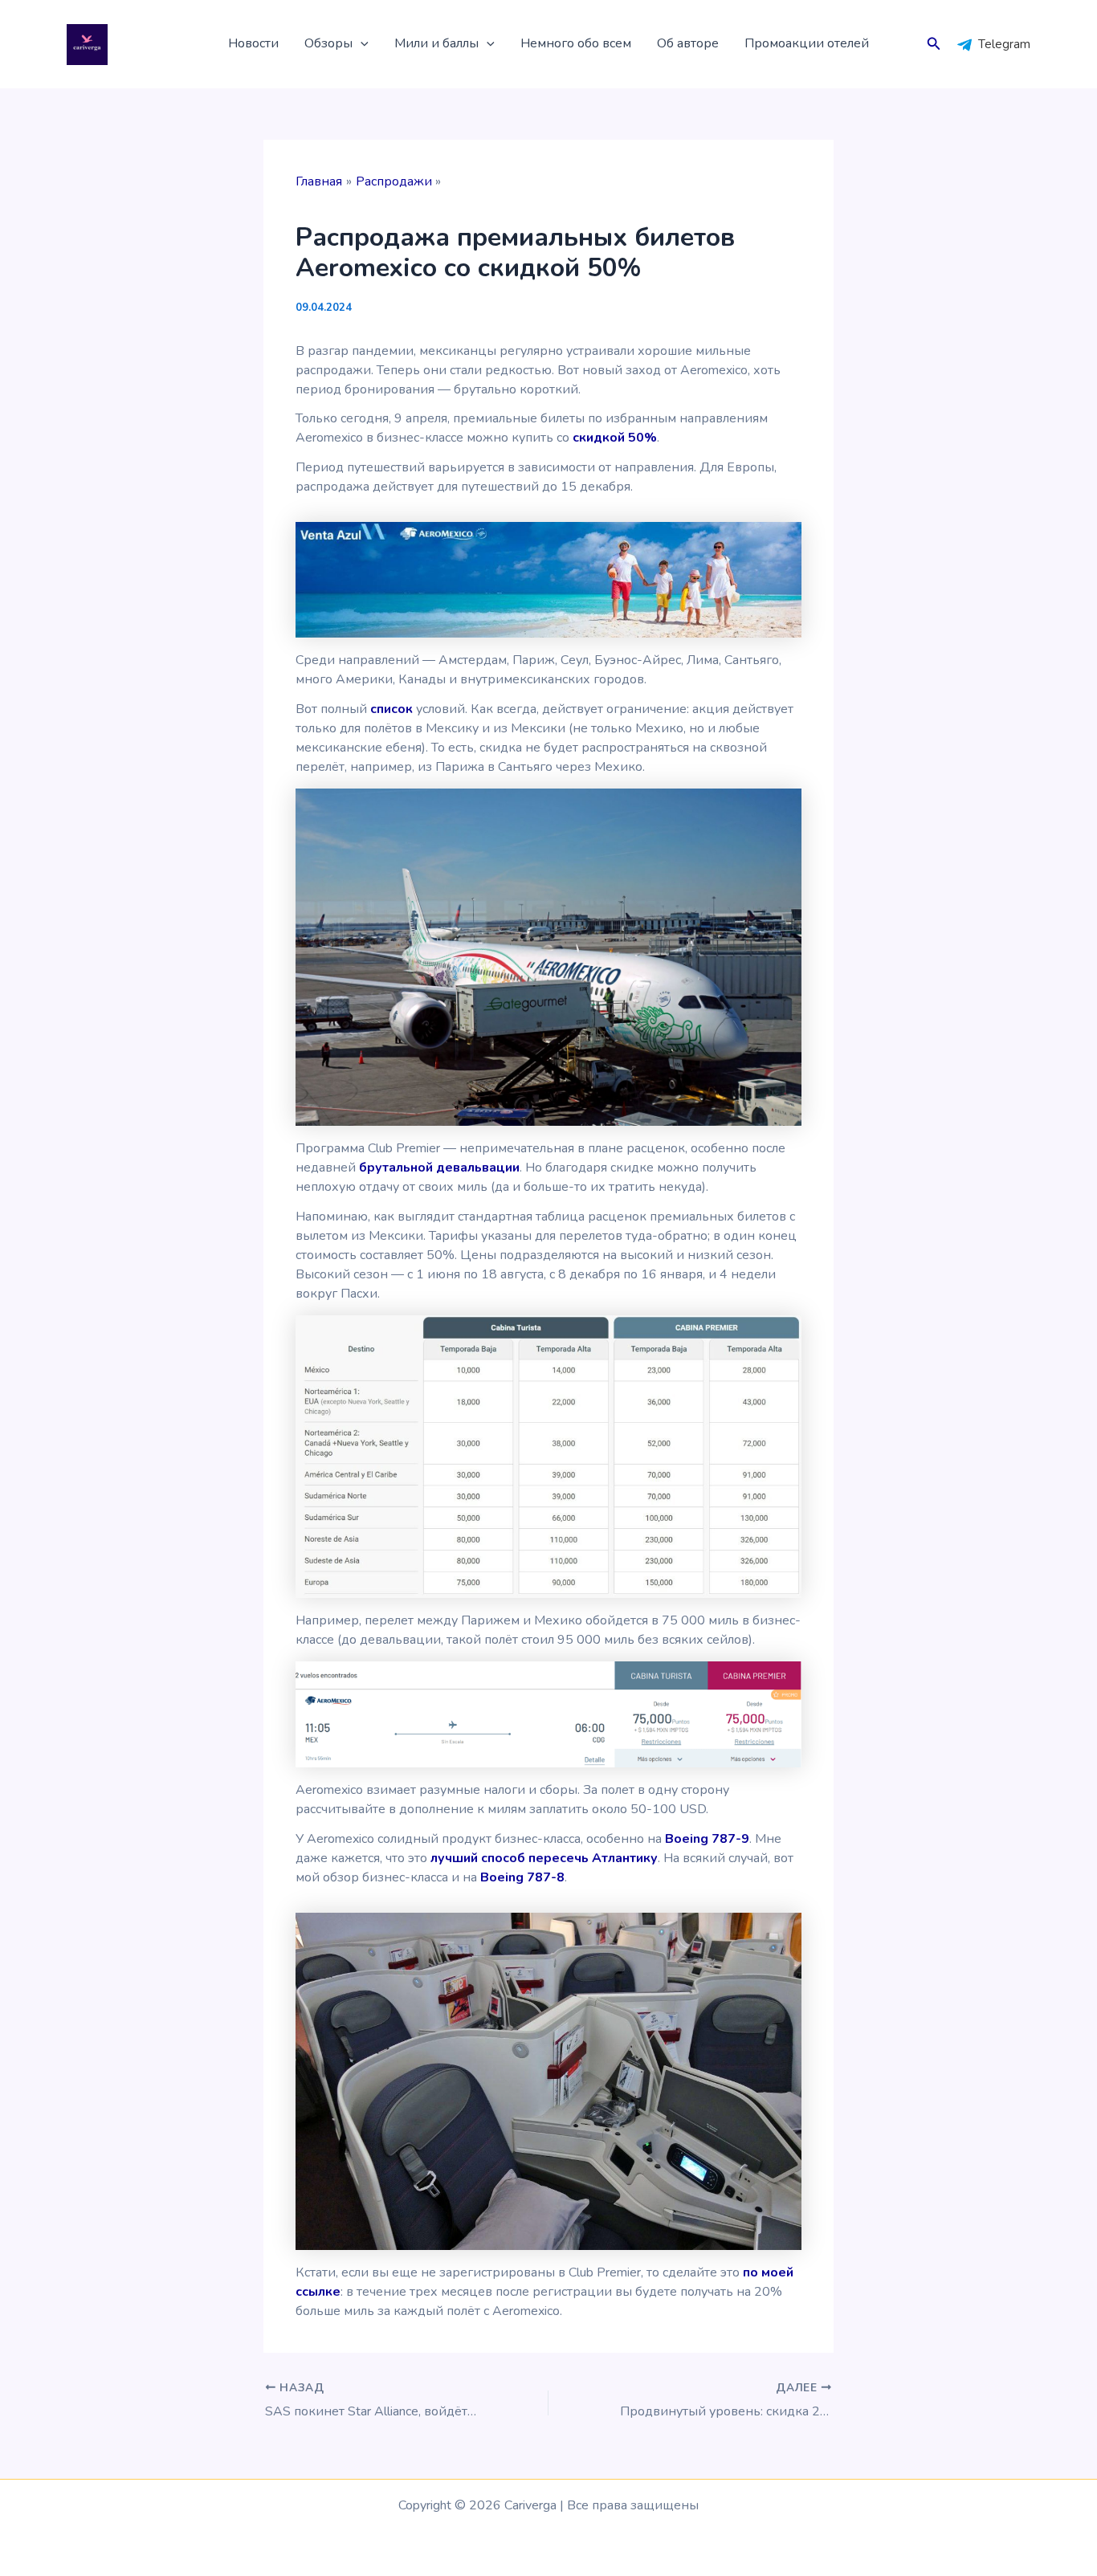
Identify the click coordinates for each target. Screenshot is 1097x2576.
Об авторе (688, 43)
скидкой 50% (615, 438)
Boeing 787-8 (522, 1877)
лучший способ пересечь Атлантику (544, 1858)
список (391, 709)
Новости (253, 43)
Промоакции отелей (807, 43)
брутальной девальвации (439, 1168)
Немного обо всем (576, 43)
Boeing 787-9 (707, 1839)
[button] (361, 44)
